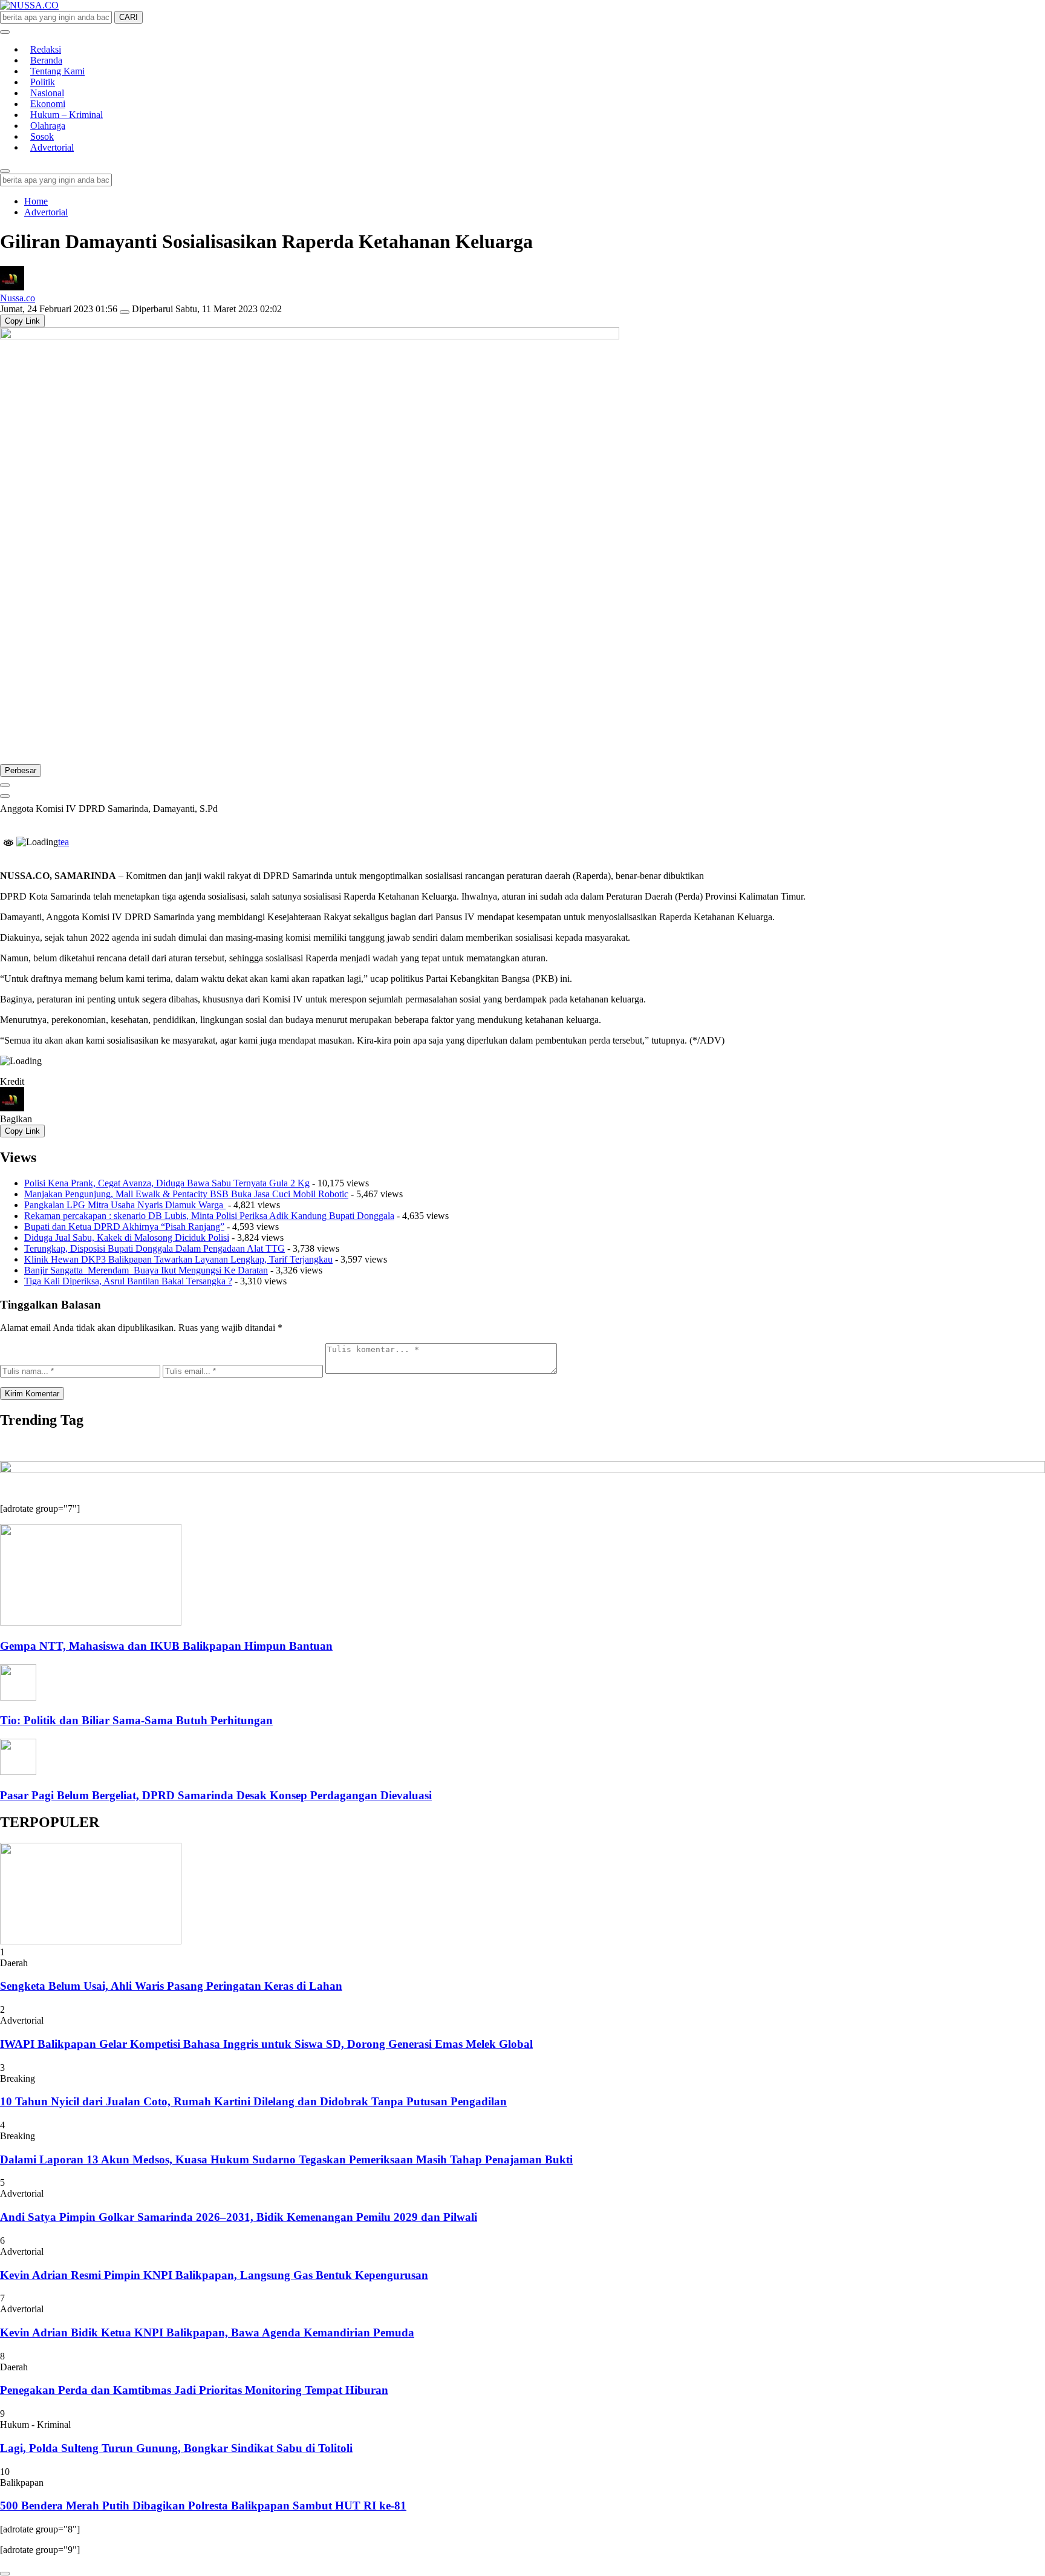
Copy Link (22, 321)
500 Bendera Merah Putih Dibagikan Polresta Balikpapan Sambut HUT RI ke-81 (203, 2506)
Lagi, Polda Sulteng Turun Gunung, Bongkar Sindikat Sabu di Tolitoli (176, 2448)
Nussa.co (18, 298)
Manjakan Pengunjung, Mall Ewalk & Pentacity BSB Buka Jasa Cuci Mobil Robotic (186, 1194)
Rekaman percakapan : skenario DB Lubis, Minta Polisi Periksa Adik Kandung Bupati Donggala (209, 1216)
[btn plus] (5, 785)
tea (63, 842)
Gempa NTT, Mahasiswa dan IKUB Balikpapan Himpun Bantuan (166, 1646)
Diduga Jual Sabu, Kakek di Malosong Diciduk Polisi (127, 1237)
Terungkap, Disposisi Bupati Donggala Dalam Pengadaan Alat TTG (155, 1248)
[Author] (12, 287)
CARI (129, 17)
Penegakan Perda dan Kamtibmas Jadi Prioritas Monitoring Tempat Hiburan (194, 2390)
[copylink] (5, 796)
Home (36, 201)
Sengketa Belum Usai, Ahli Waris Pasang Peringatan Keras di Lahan (171, 1986)
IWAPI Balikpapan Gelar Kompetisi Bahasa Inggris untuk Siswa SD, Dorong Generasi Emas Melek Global (266, 2044)
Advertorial (46, 212)
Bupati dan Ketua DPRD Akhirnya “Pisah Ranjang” (124, 1227)
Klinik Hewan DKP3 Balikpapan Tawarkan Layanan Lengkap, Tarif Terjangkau (178, 1259)
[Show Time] (125, 312)
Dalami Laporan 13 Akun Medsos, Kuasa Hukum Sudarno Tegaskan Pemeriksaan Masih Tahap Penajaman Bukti (286, 2159)
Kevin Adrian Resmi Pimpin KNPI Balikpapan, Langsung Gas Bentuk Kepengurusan (214, 2275)
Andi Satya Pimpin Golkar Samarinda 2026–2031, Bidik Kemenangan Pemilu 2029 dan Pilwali (239, 2217)
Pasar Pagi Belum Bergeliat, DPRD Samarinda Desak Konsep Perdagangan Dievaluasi (216, 1795)
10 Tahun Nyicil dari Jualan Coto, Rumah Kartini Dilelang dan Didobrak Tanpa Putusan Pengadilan (253, 2101)
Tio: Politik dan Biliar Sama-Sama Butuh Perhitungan (136, 1720)
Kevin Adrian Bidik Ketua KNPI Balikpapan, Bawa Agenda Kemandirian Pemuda (207, 2332)
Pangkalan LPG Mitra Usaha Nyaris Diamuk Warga (125, 1205)
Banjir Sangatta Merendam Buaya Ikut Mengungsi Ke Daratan (146, 1270)
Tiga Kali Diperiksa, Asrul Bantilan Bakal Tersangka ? (128, 1281)
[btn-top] (5, 2574)
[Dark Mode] (5, 32)
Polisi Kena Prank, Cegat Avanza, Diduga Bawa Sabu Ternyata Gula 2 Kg (167, 1183)
